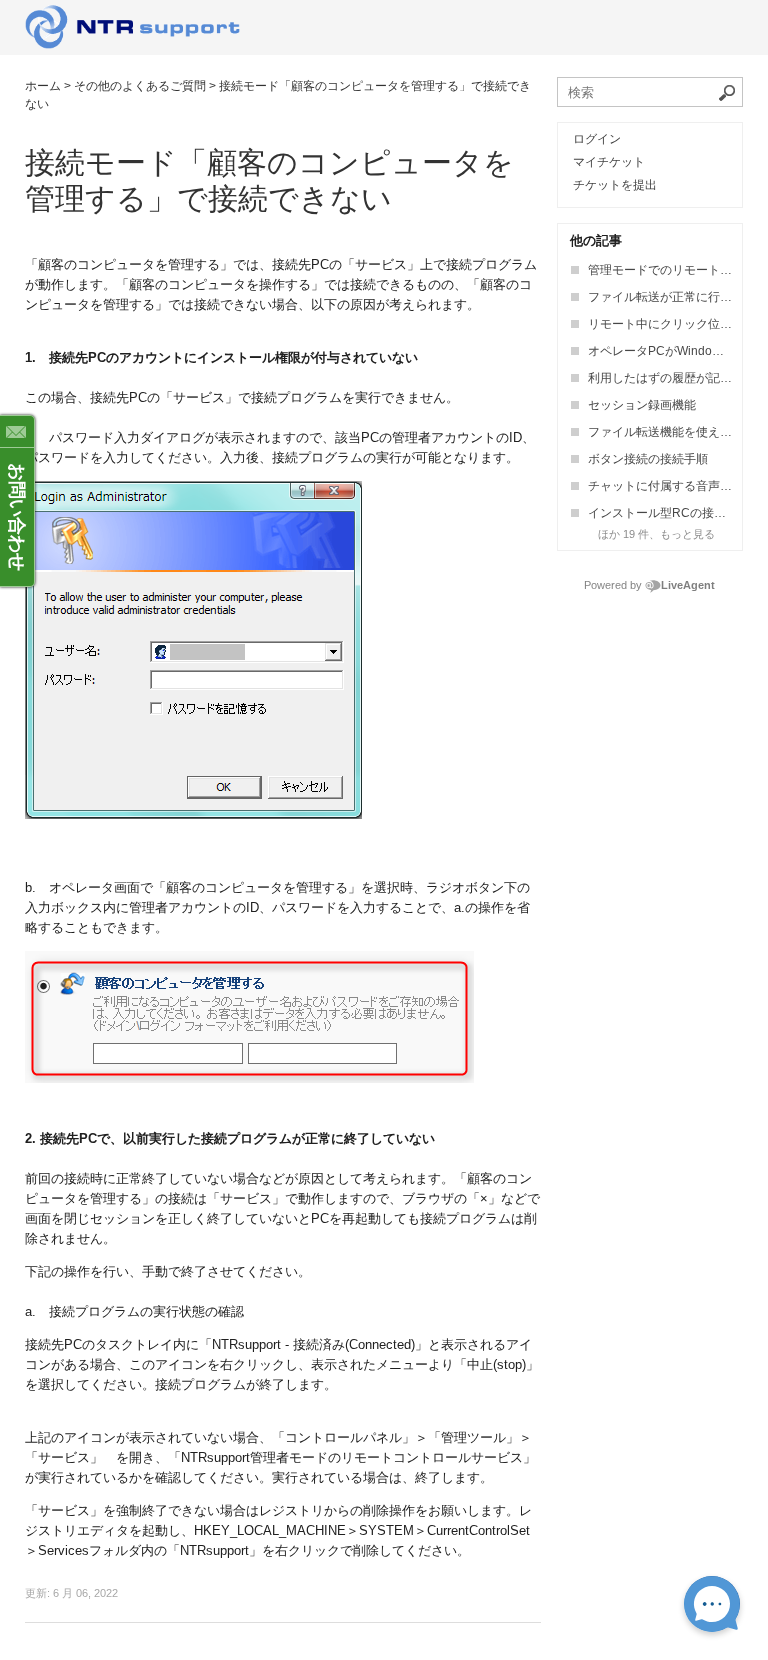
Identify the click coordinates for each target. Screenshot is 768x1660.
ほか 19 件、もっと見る (656, 534)
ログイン (597, 139)
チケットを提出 (615, 185)
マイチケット (609, 162)
